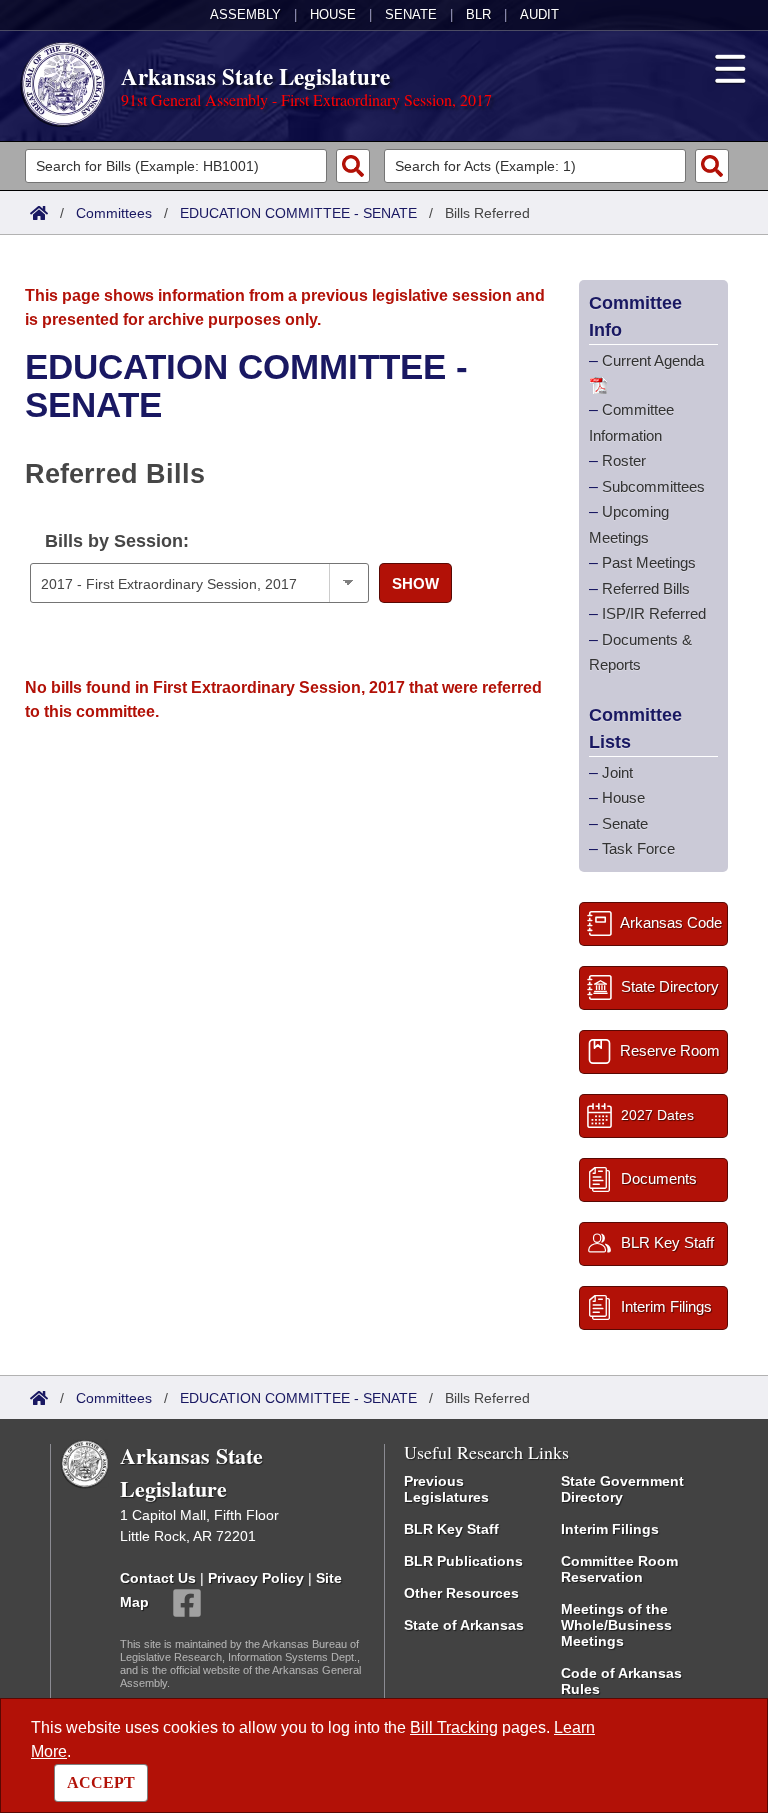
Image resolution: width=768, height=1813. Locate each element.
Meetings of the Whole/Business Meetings (616, 1625)
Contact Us (158, 1578)
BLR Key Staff (451, 1529)
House (333, 14)
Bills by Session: (117, 541)
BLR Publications (463, 1561)
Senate (411, 14)
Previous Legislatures (446, 1489)
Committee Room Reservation (619, 1569)
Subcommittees (653, 486)
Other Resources (461, 1593)
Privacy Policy (256, 1578)
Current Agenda (653, 360)
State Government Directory (622, 1489)
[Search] (353, 166)
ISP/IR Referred (654, 613)
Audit (539, 14)
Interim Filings (610, 1529)
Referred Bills (646, 588)
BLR (478, 14)
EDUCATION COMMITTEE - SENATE (298, 213)
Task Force (638, 848)
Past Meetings (649, 562)
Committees (114, 213)
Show (415, 583)
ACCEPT (101, 1782)
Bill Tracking (454, 1727)
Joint (617, 772)
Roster (624, 460)
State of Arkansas (464, 1625)
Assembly (245, 14)
